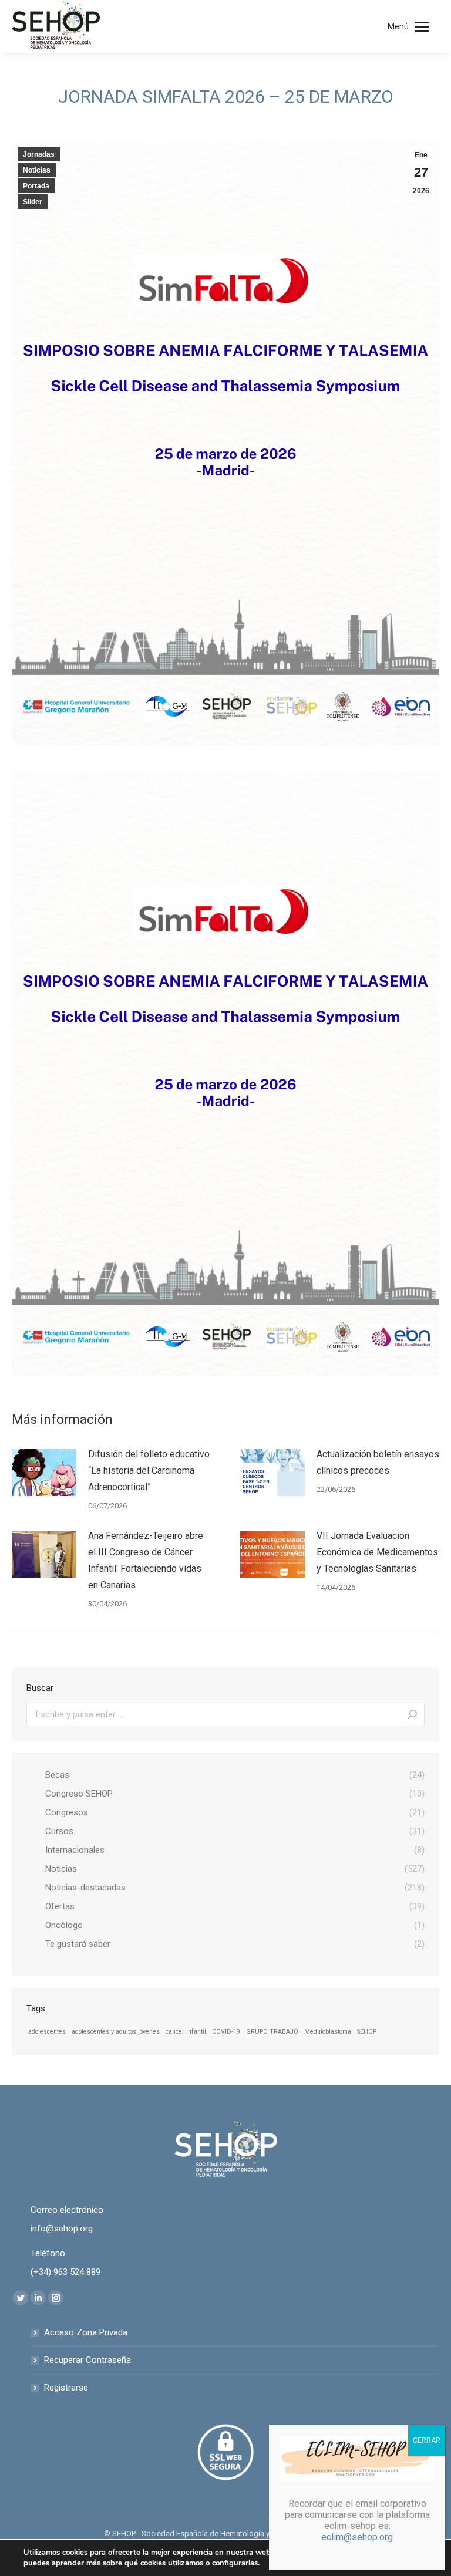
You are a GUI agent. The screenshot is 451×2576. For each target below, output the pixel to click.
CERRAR (427, 2440)
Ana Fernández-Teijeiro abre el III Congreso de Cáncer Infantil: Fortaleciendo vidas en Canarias (146, 1560)
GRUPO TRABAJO (272, 2032)
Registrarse (66, 2388)
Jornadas (39, 154)
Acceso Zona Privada (86, 2332)
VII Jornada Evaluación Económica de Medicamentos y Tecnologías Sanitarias (377, 1552)
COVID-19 (226, 2032)
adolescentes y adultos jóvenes (116, 2032)
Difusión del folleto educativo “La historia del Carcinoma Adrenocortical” (149, 1471)
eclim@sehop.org (357, 2537)
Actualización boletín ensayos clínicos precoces (378, 1462)
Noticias (37, 170)
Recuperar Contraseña (87, 2360)
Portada (36, 186)
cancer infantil (186, 2032)
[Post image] (44, 1473)
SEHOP (367, 2032)
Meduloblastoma (328, 2032)
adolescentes (47, 2032)
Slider (33, 202)
